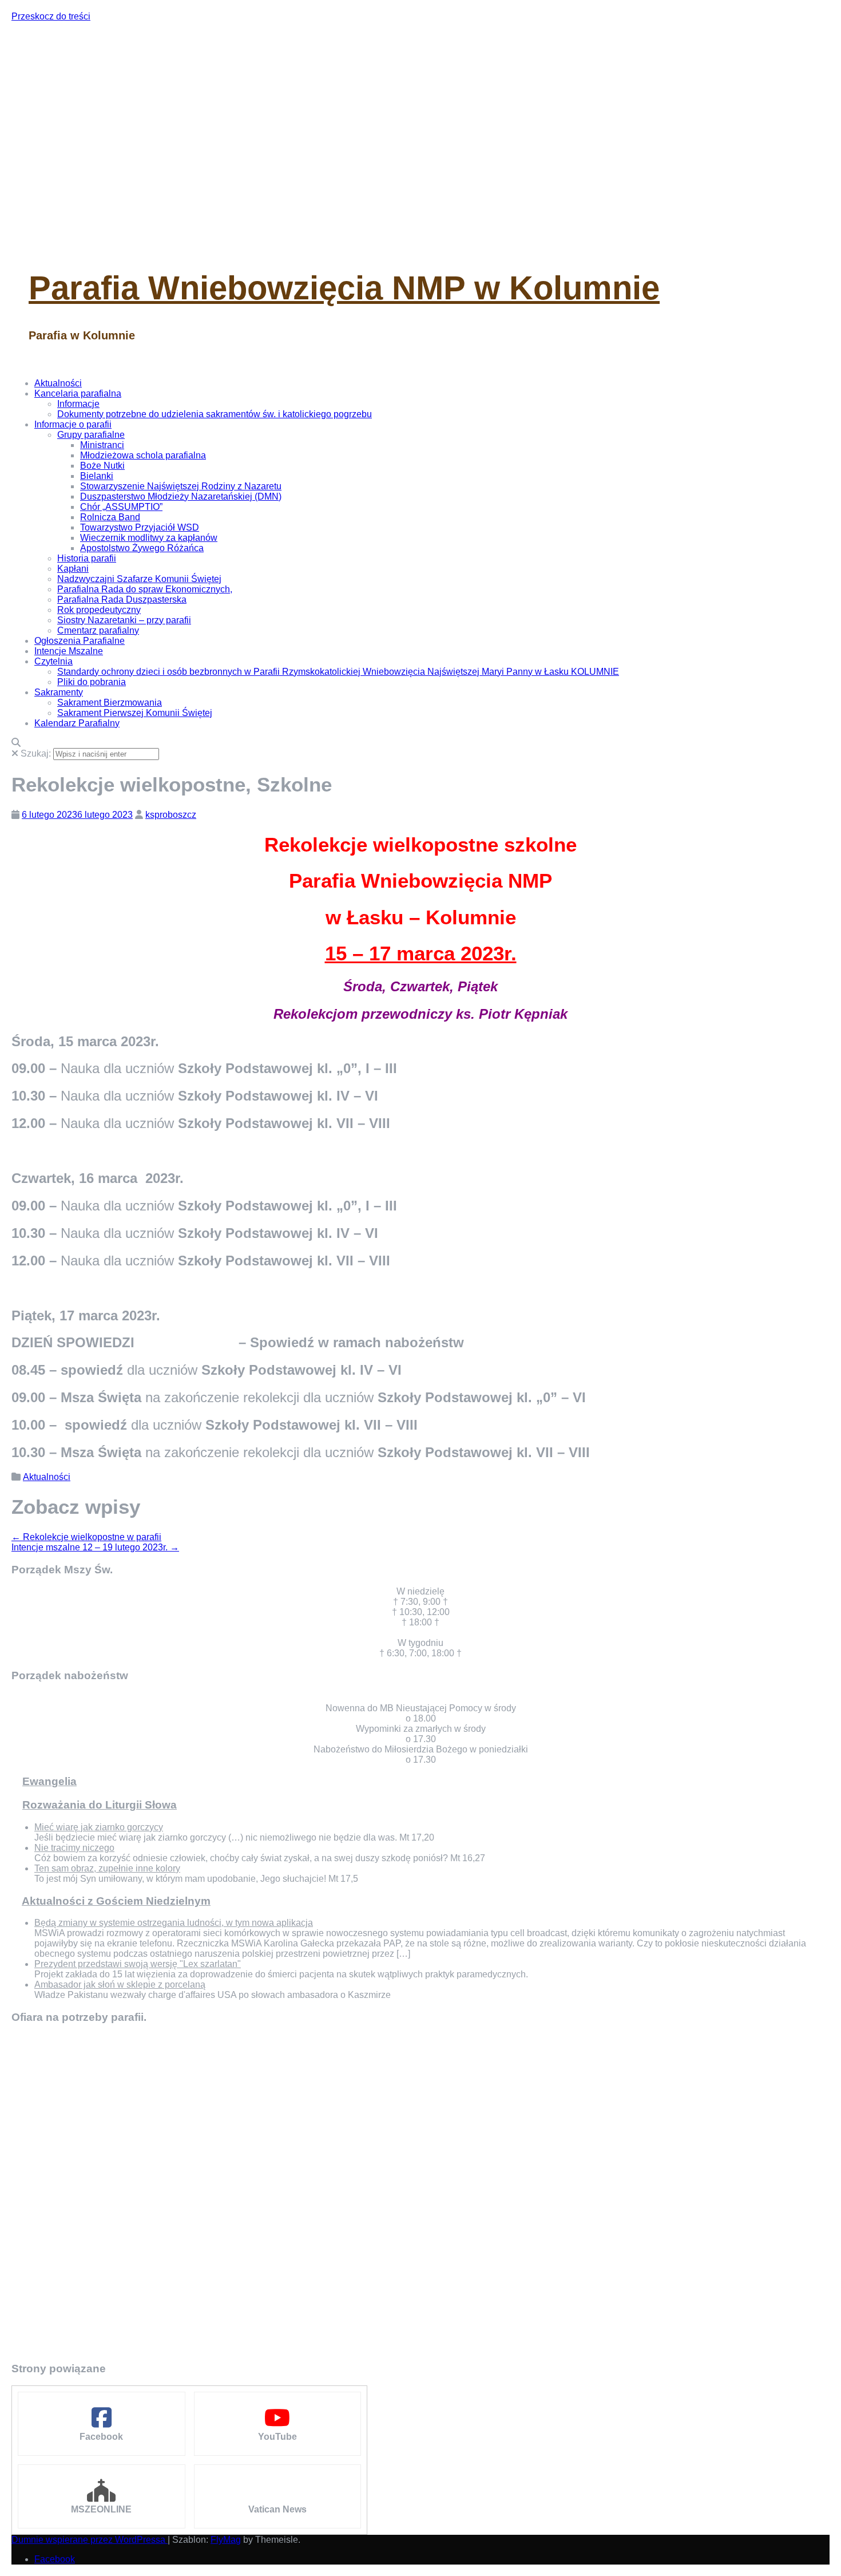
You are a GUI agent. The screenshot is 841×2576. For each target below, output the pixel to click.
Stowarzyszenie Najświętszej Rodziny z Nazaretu (181, 486)
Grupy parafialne (91, 435)
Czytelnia (53, 661)
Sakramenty (59, 692)
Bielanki (97, 476)
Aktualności (58, 383)
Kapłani (73, 569)
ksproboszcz (171, 815)
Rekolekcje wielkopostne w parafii (86, 1537)
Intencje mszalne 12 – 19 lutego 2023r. (95, 1547)
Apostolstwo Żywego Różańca (142, 548)
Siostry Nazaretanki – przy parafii (124, 620)
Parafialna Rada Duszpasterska (122, 600)
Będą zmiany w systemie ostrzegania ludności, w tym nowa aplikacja (174, 1923)
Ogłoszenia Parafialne (80, 641)
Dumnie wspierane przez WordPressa (90, 2540)
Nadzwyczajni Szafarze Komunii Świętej (139, 579)
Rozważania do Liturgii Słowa (100, 1805)
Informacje (78, 404)
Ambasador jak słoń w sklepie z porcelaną (120, 1985)
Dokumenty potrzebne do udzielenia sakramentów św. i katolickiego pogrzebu (215, 414)
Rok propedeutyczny (99, 610)
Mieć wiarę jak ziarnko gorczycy (99, 1827)
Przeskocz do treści (51, 16)
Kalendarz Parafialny (77, 723)
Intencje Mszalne (69, 651)
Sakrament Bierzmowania (110, 703)
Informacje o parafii (73, 424)
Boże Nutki (102, 466)
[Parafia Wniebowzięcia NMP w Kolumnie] (229, 241)
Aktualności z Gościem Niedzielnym (116, 1901)
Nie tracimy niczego (74, 1848)
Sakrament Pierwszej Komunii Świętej (135, 713)
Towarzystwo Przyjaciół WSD (140, 527)
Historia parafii (87, 558)
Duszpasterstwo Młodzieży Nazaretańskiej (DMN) (181, 496)
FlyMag (226, 2540)
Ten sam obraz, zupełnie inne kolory (107, 1868)
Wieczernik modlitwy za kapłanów (149, 538)
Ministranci (102, 445)
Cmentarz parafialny (98, 630)
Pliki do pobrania (92, 682)
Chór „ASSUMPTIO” (121, 507)
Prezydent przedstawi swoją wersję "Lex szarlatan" (138, 1964)
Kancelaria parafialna (78, 393)
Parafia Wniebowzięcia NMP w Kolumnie (344, 288)
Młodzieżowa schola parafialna (143, 455)
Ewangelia (49, 1781)
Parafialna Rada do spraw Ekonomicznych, (145, 589)
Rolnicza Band (110, 517)
